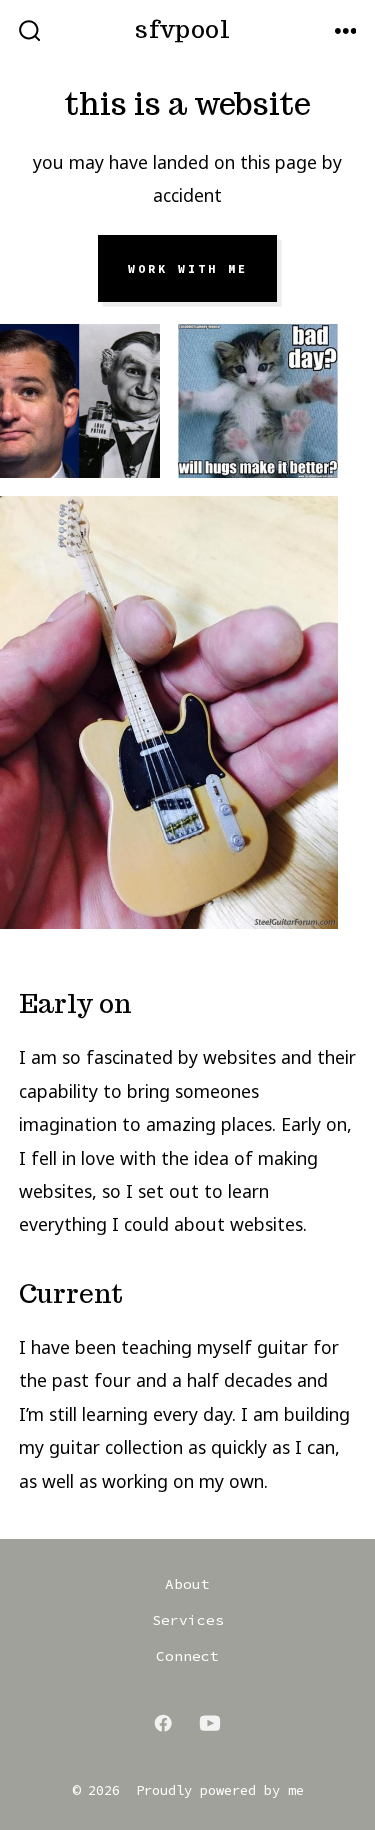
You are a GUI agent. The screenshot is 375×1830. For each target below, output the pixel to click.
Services (188, 1620)
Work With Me (188, 269)
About (187, 1584)
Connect (187, 1656)
